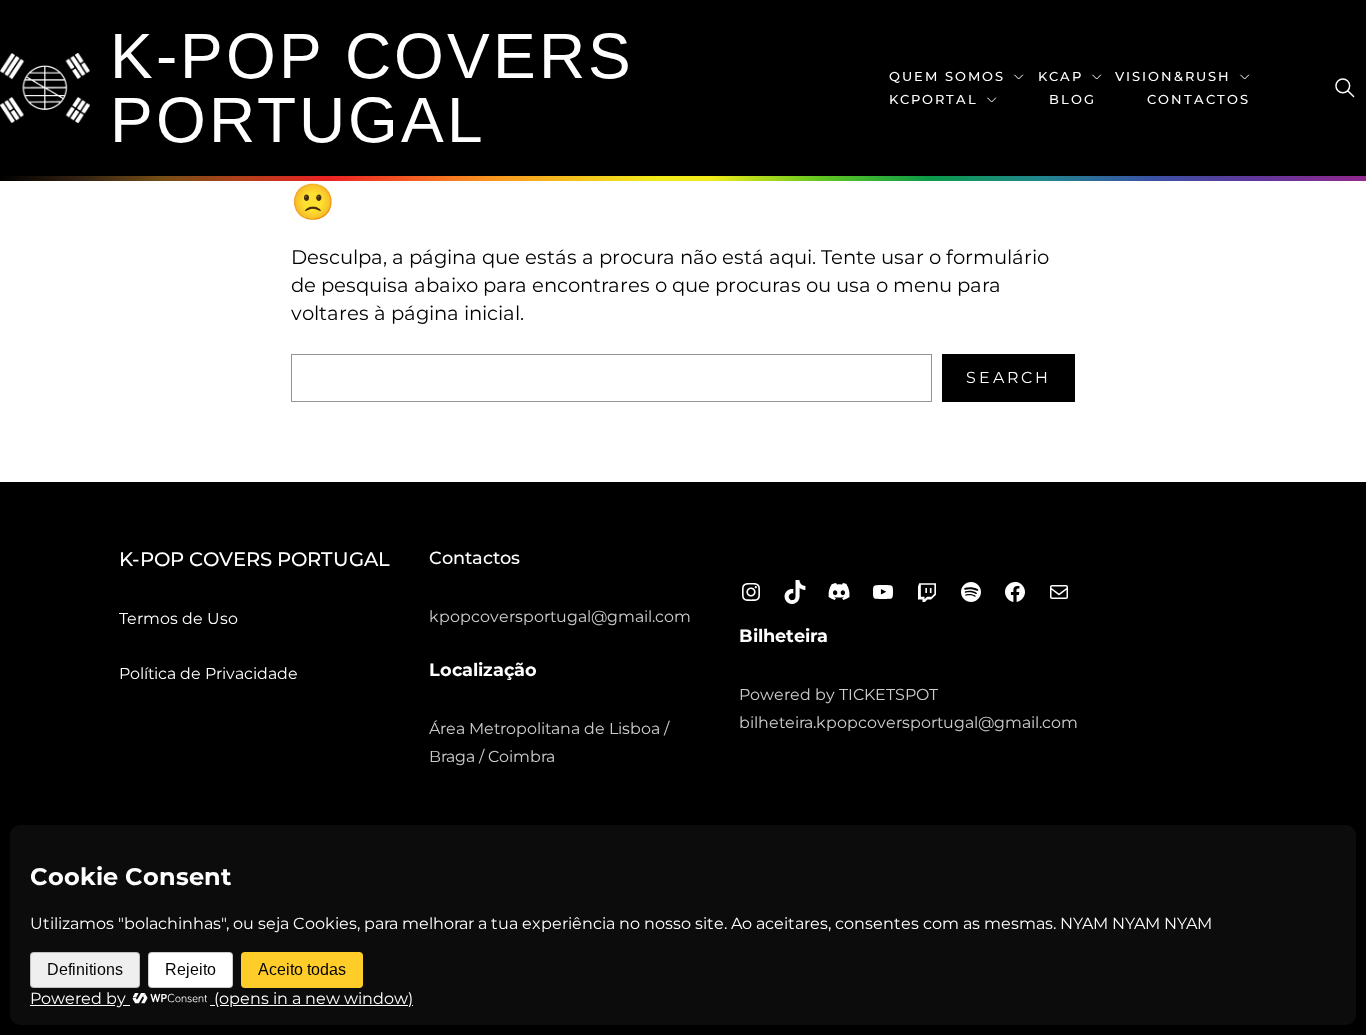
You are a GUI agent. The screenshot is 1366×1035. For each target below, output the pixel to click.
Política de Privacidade (208, 673)
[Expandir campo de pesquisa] (1345, 88)
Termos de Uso (178, 618)
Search (1008, 377)
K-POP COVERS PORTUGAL (372, 88)
